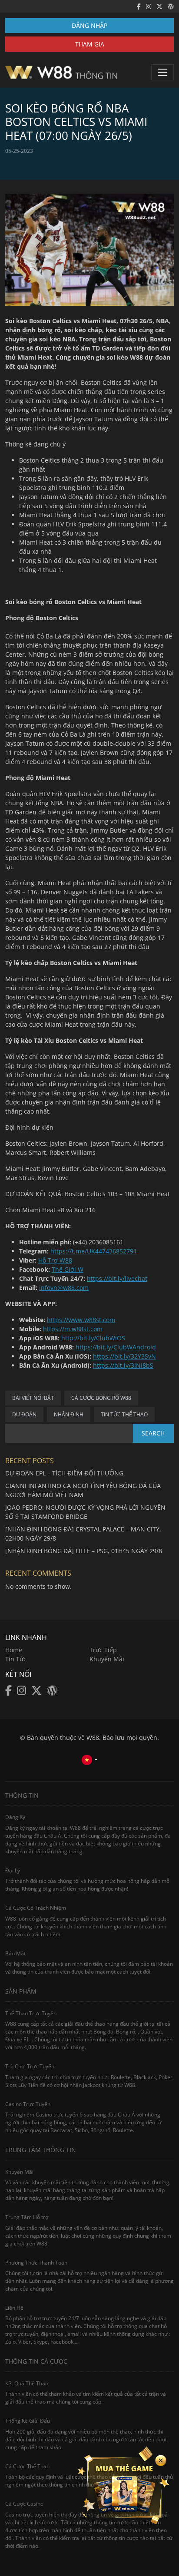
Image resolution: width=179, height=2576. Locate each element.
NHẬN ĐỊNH (69, 1414)
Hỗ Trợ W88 (55, 1260)
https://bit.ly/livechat (117, 1278)
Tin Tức (16, 1659)
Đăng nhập (89, 25)
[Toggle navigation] (162, 72)
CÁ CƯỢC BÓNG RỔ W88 (101, 1398)
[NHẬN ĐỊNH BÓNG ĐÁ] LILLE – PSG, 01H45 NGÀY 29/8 (84, 1551)
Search (153, 1433)
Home (14, 1650)
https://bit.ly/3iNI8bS (123, 1365)
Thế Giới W (68, 1269)
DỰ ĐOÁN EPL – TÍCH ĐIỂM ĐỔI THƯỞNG (64, 1473)
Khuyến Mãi (107, 1659)
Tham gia (90, 44)
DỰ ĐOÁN (24, 1414)
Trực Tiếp (103, 1650)
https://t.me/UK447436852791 (94, 1251)
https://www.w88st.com (81, 1320)
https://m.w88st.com (73, 1329)
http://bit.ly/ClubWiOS (93, 1338)
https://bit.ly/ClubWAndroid (116, 1347)
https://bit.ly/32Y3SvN (124, 1356)
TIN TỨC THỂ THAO (124, 1414)
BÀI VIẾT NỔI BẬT (33, 1398)
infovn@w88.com (64, 1288)
